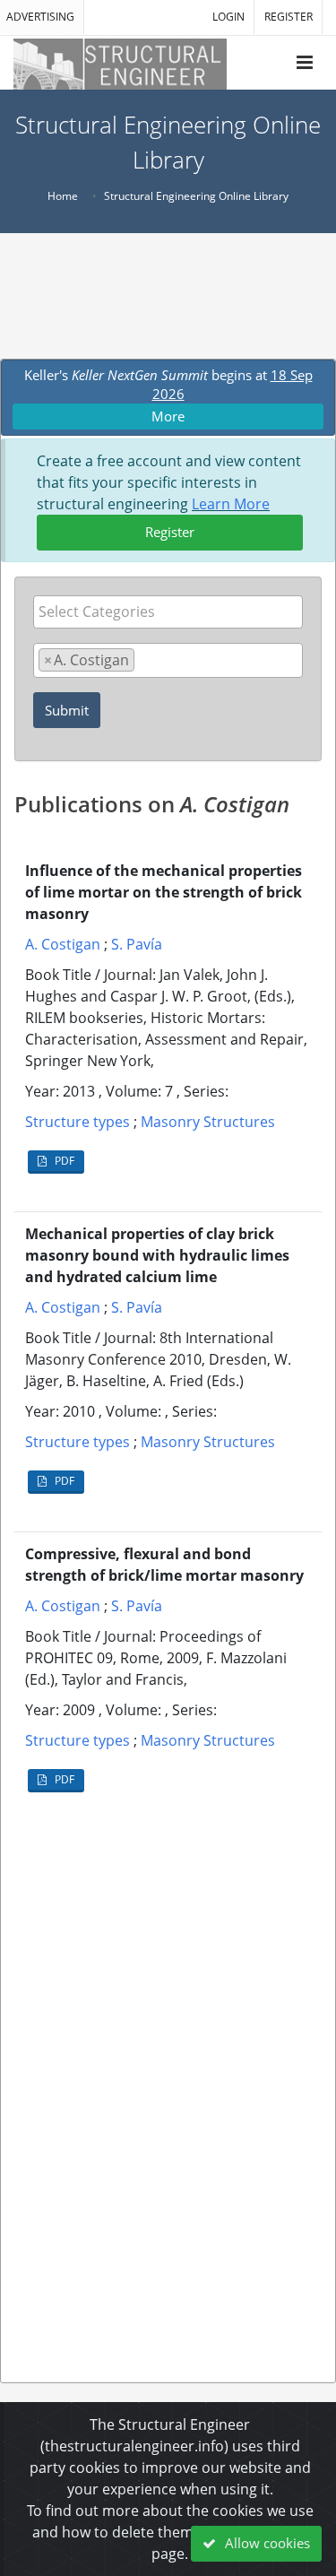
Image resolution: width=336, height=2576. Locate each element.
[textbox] (172, 611)
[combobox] (168, 612)
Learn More (231, 504)
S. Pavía (137, 944)
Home (63, 196)
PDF (63, 1161)
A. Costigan (63, 944)
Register (170, 532)
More (168, 416)
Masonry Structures (208, 1122)
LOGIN (228, 17)
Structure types (78, 1122)
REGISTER (289, 17)
